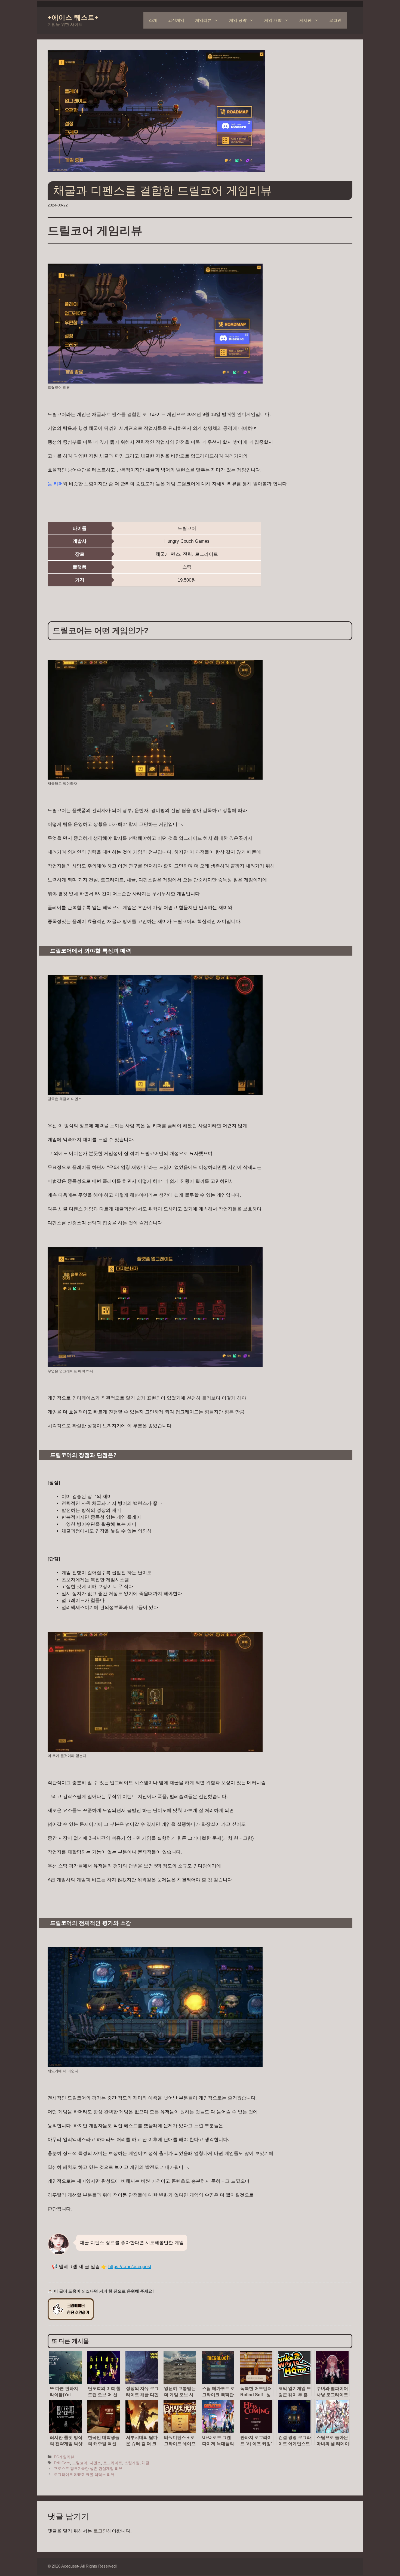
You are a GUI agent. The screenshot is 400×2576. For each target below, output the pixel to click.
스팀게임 (132, 2463)
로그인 (335, 20)
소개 (153, 20)
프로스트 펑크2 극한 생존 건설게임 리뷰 (88, 2469)
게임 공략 (238, 20)
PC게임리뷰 (64, 2457)
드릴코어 (80, 2463)
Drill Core (62, 2463)
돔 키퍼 (55, 484)
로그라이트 (113, 2463)
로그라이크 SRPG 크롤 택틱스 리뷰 (84, 2475)
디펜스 (95, 2463)
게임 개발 (273, 20)
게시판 (305, 20)
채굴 (146, 2463)
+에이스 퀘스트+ (73, 17)
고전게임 (176, 20)
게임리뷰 (203, 20)
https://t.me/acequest (130, 2267)
